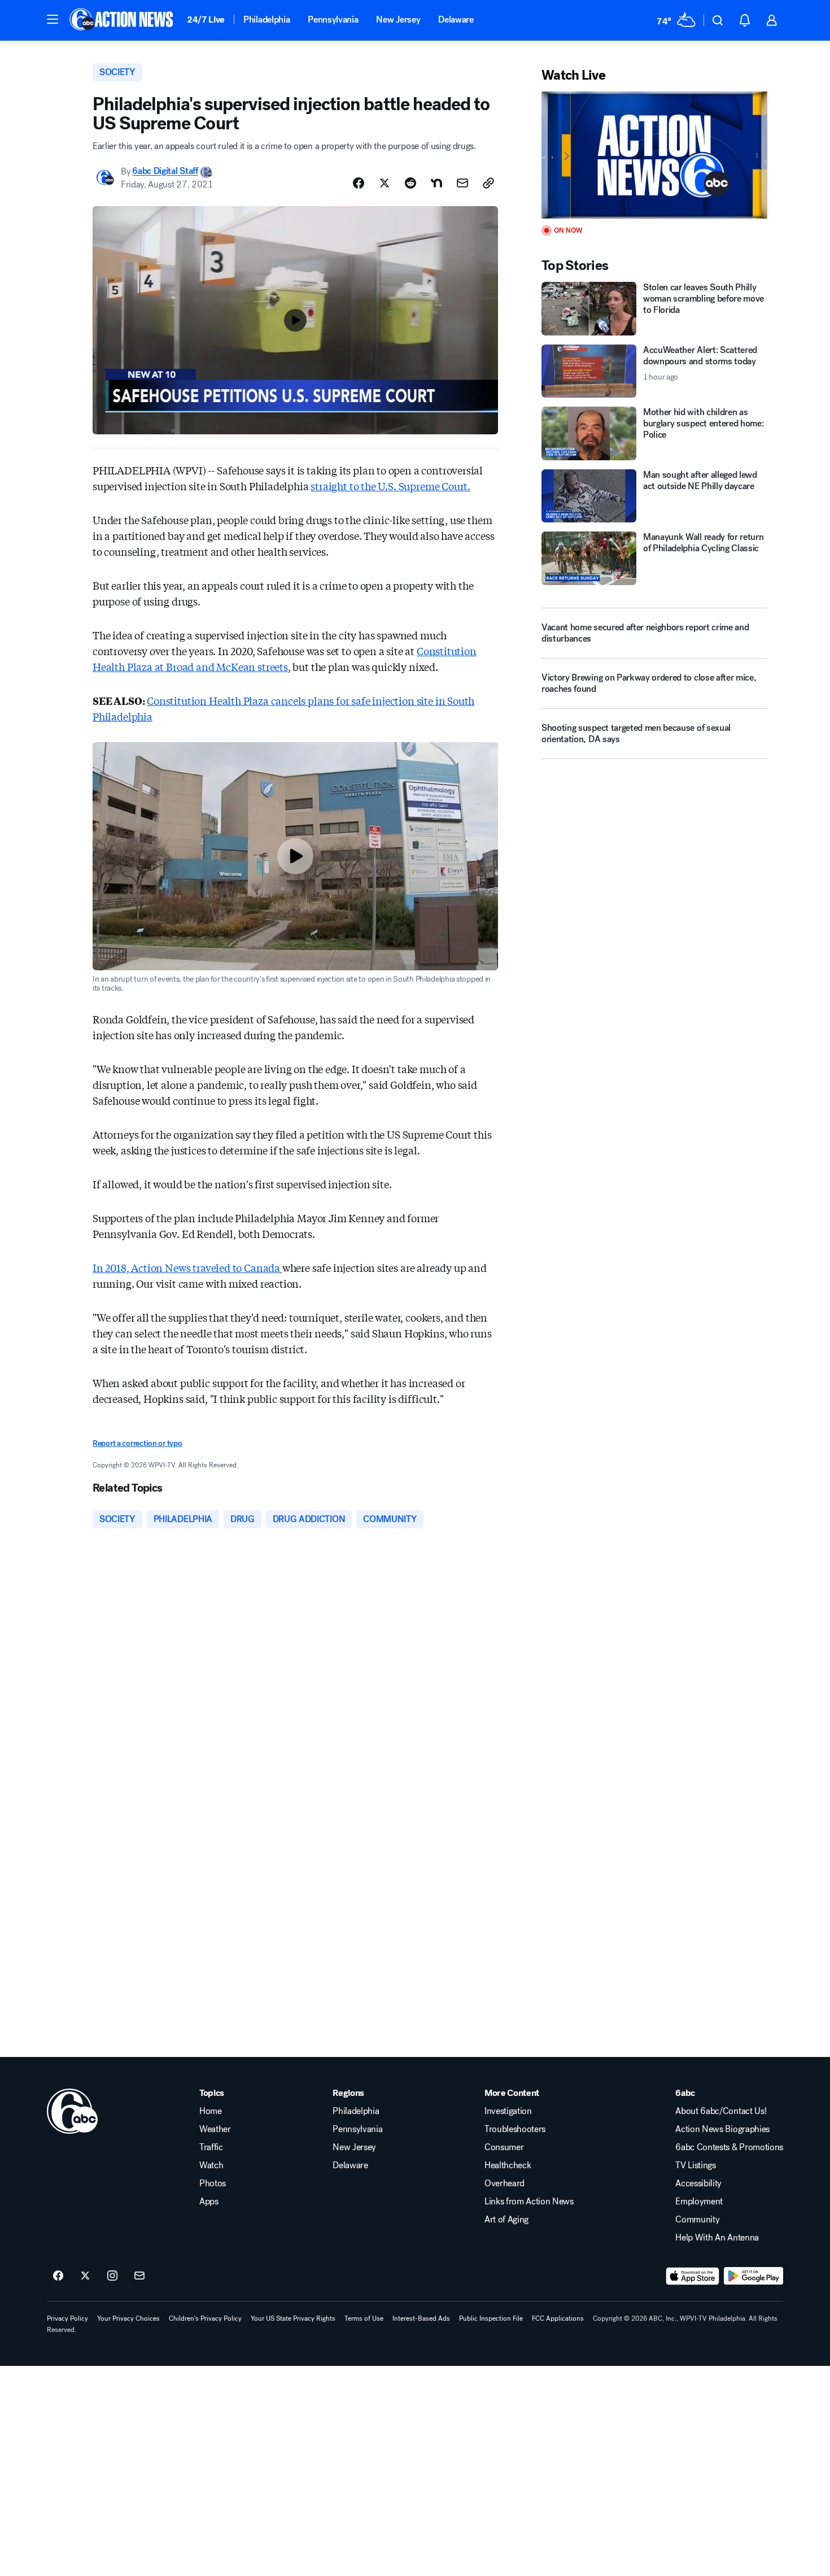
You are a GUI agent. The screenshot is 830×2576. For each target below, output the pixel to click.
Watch (211, 2165)
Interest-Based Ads (421, 2318)
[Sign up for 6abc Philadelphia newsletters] (139, 2276)
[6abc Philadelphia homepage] (122, 20)
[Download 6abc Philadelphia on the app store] (693, 2276)
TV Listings (695, 2165)
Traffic (211, 2147)
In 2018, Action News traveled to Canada (187, 1267)
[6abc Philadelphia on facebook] (58, 2276)
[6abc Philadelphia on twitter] (85, 2276)
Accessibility (698, 2183)
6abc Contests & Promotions (729, 2147)
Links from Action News (529, 2202)
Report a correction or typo (137, 1443)
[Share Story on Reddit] (410, 183)
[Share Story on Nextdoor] (436, 183)
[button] (53, 19)
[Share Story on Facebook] (359, 183)
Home (211, 2111)
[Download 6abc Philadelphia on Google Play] (753, 2276)
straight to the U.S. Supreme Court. (390, 486)
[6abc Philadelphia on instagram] (112, 2276)
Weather (215, 2129)
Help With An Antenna (717, 2238)
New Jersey (398, 19)
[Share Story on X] (385, 183)
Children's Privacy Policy (205, 2318)
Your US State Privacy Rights (293, 2318)
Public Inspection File (491, 2318)
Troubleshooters (515, 2129)
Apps (209, 2202)
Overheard (504, 2183)
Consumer (504, 2147)
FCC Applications (558, 2318)
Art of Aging (506, 2220)
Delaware (456, 19)
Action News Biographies (722, 2129)
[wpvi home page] (72, 2111)
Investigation (508, 2111)
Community (697, 2220)
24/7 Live (206, 19)
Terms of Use (364, 2318)
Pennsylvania (333, 19)
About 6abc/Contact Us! (721, 2111)
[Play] (654, 155)
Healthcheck (508, 2165)
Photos (213, 2183)
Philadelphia (267, 19)
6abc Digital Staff (165, 171)
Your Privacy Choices (128, 2318)
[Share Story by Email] (462, 183)
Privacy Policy (67, 2318)
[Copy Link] (488, 183)
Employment (699, 2202)
